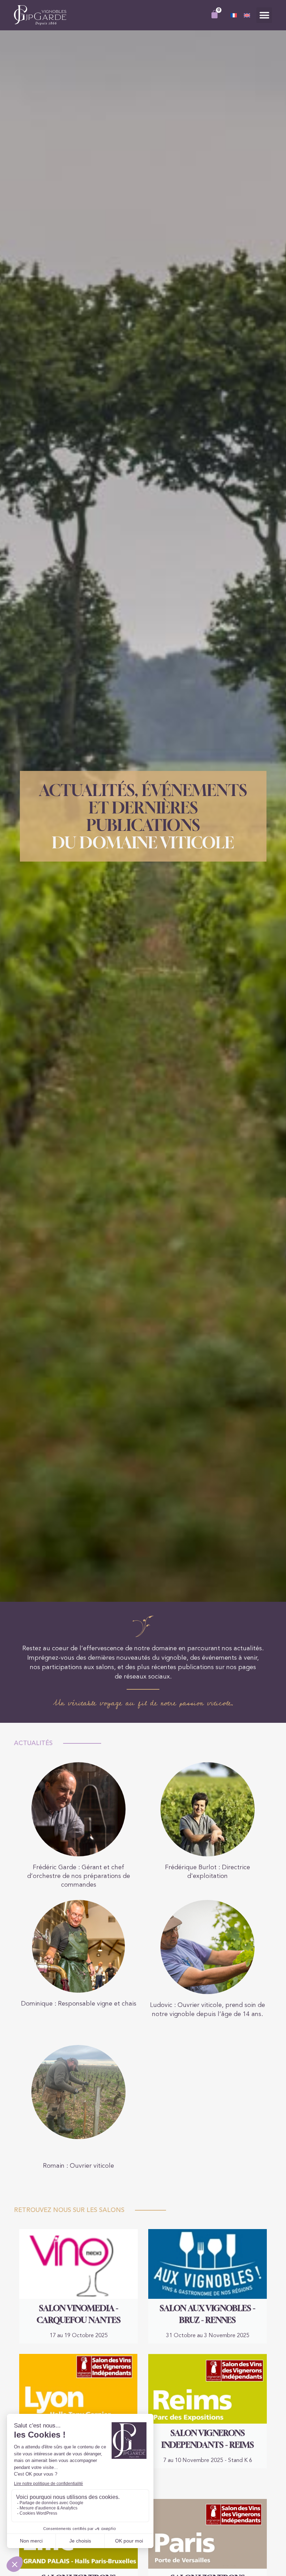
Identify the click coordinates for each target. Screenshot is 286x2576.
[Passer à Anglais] (247, 16)
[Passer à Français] (234, 16)
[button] (264, 15)
